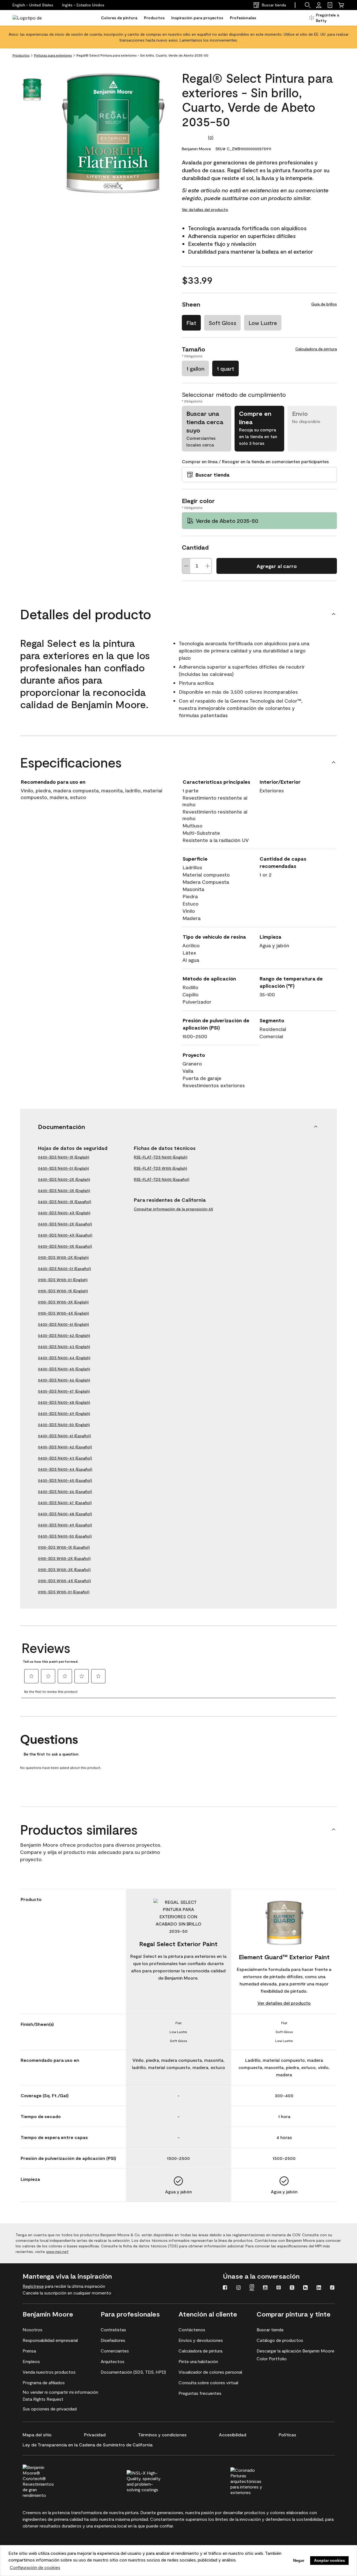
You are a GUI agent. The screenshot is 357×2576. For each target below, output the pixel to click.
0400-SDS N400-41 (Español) (64, 1436)
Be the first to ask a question (51, 1754)
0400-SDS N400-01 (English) (63, 1168)
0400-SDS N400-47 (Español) (65, 1503)
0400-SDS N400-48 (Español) (65, 1514)
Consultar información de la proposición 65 (173, 1209)
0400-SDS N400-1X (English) (64, 1157)
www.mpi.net (57, 2251)
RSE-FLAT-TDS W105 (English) (161, 1168)
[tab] (32, 90)
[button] (83, 5)
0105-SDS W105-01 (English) (63, 1280)
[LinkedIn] (319, 2288)
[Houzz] (305, 2288)
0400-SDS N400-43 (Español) (65, 1458)
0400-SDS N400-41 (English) (63, 1324)
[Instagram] (238, 2288)
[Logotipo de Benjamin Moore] (30, 18)
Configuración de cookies (35, 2567)
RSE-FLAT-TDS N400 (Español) (162, 1179)
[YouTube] (265, 2288)
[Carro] (341, 5)
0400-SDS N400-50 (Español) (65, 1536)
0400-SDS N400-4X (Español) (65, 1235)
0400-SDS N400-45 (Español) (65, 1480)
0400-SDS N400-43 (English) (64, 1347)
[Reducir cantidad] (186, 566)
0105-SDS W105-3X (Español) (64, 1569)
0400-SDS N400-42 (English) (64, 1335)
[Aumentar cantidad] (208, 566)
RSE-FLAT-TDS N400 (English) (161, 1157)
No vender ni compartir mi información (60, 2392)
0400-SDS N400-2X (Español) (65, 1224)
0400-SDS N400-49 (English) (64, 1413)
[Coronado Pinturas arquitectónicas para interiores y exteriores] (257, 2480)
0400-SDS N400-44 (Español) (65, 1469)
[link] (330, 5)
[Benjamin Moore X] (292, 2288)
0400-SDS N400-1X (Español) (65, 1202)
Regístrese (33, 2286)
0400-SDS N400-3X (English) (64, 1190)
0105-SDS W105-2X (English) (63, 1257)
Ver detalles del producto (205, 209)
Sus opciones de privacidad (50, 2409)
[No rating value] (195, 137)
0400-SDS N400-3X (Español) (65, 1246)
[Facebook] (225, 2288)
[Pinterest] (279, 2288)
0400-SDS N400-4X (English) (64, 1213)
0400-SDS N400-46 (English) (64, 1380)
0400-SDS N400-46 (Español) (65, 1491)
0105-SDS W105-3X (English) (63, 1302)
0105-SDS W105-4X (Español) (64, 1581)
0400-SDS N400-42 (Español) (65, 1447)
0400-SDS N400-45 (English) (64, 1369)
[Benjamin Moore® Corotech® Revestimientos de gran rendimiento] (50, 2480)
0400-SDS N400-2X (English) (64, 1179)
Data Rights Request (43, 2399)
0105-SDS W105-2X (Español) (64, 1558)
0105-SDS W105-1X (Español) (64, 1547)
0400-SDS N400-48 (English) (64, 1402)
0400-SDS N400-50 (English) (64, 1425)
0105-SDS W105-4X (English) (63, 1313)
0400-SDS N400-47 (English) (64, 1391)
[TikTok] (332, 2288)
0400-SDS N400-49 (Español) (65, 1525)
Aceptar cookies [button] (330, 2560)
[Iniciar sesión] (319, 5)
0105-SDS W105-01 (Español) (64, 1592)
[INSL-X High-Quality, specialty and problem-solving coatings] (154, 2480)
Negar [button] (299, 2560)
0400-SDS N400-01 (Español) (64, 1268)
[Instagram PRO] (252, 2288)
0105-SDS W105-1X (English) (63, 1291)
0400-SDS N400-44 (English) (64, 1358)
